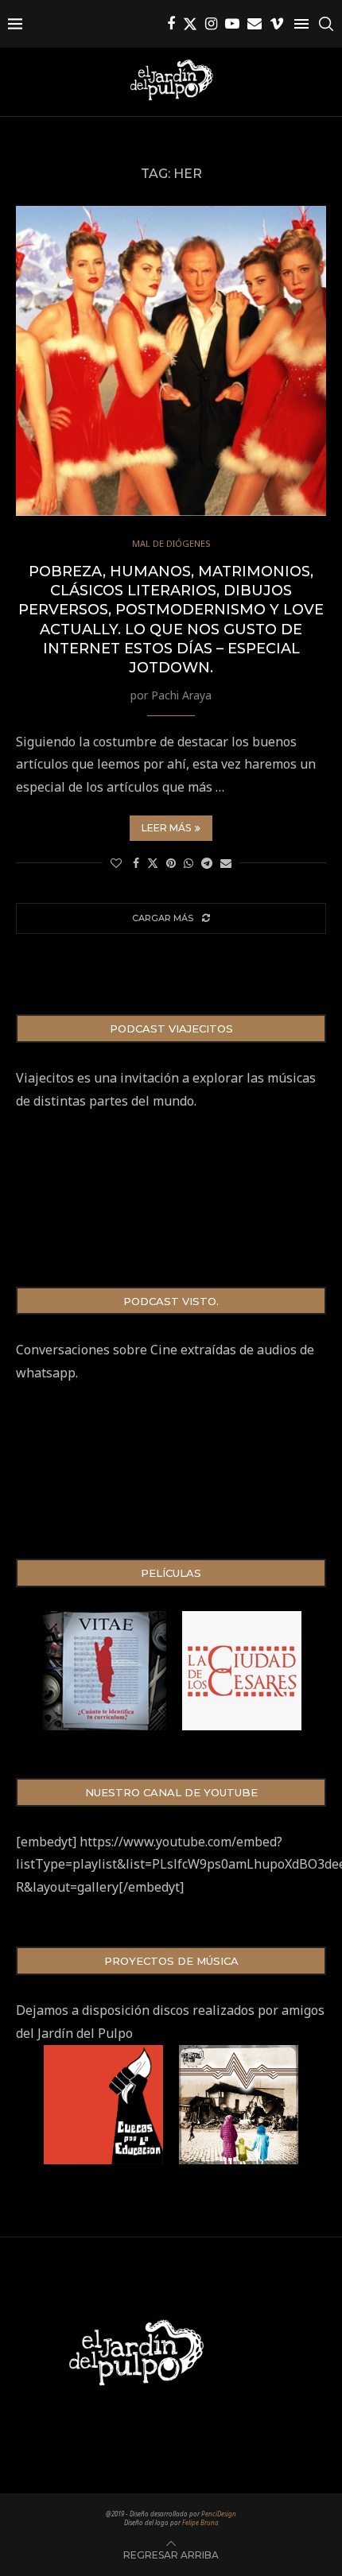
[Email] (255, 24)
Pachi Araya (181, 695)
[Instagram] (211, 24)
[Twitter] (190, 24)
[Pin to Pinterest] (171, 863)
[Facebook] (171, 24)
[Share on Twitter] (153, 863)
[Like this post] (116, 863)
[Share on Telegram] (207, 863)
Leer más (166, 828)
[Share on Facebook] (136, 863)
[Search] (326, 24)
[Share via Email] (226, 863)
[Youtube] (232, 24)
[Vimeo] (277, 24)
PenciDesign (219, 2514)
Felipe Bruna (200, 2522)
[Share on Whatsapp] (188, 863)
